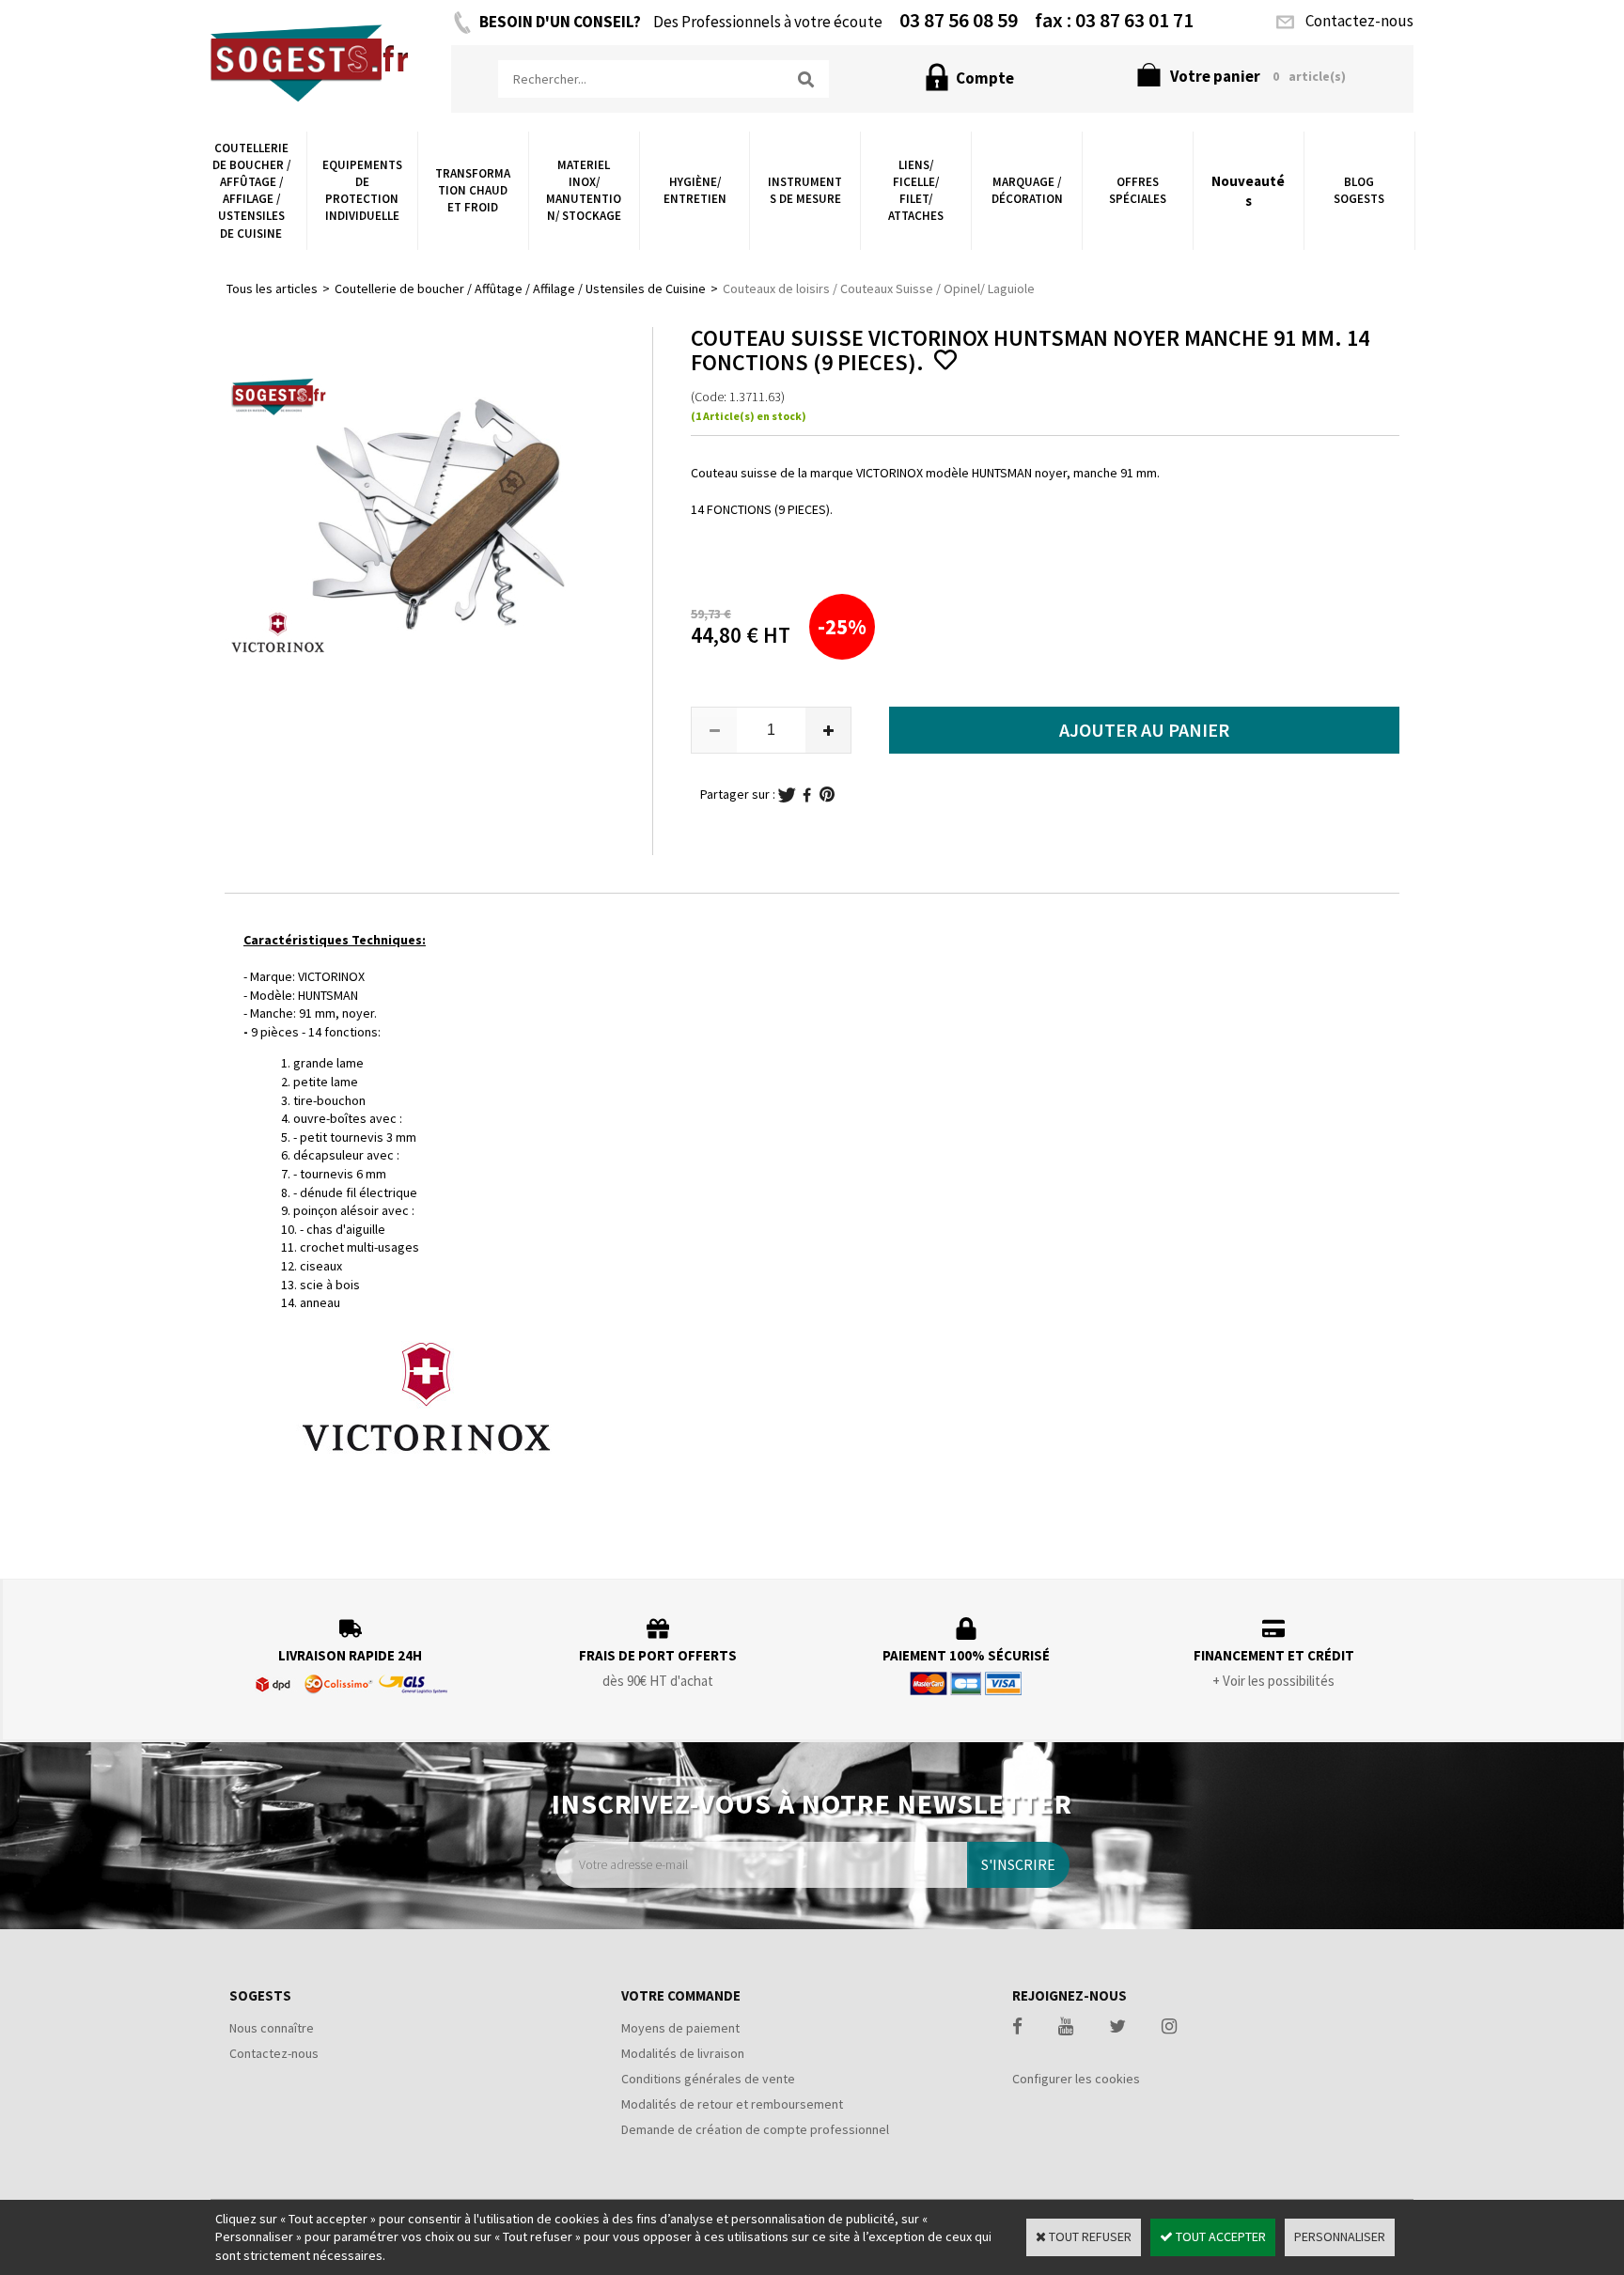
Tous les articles (272, 288)
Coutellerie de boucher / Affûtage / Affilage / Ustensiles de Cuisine (251, 191)
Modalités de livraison (683, 2053)
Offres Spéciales (1138, 190)
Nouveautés (1248, 191)
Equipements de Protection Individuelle (362, 191)
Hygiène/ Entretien (695, 190)
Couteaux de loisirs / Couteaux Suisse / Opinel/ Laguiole (879, 288)
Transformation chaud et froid (473, 190)
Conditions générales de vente (708, 2079)
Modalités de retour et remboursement (732, 2104)
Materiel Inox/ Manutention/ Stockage (584, 191)
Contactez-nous (274, 2053)
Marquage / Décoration (1027, 190)
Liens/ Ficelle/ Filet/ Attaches (916, 191)
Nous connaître (272, 2028)
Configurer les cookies (1076, 2079)
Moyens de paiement (680, 2028)
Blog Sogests (1359, 190)
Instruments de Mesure (805, 190)
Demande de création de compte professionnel (755, 2129)
